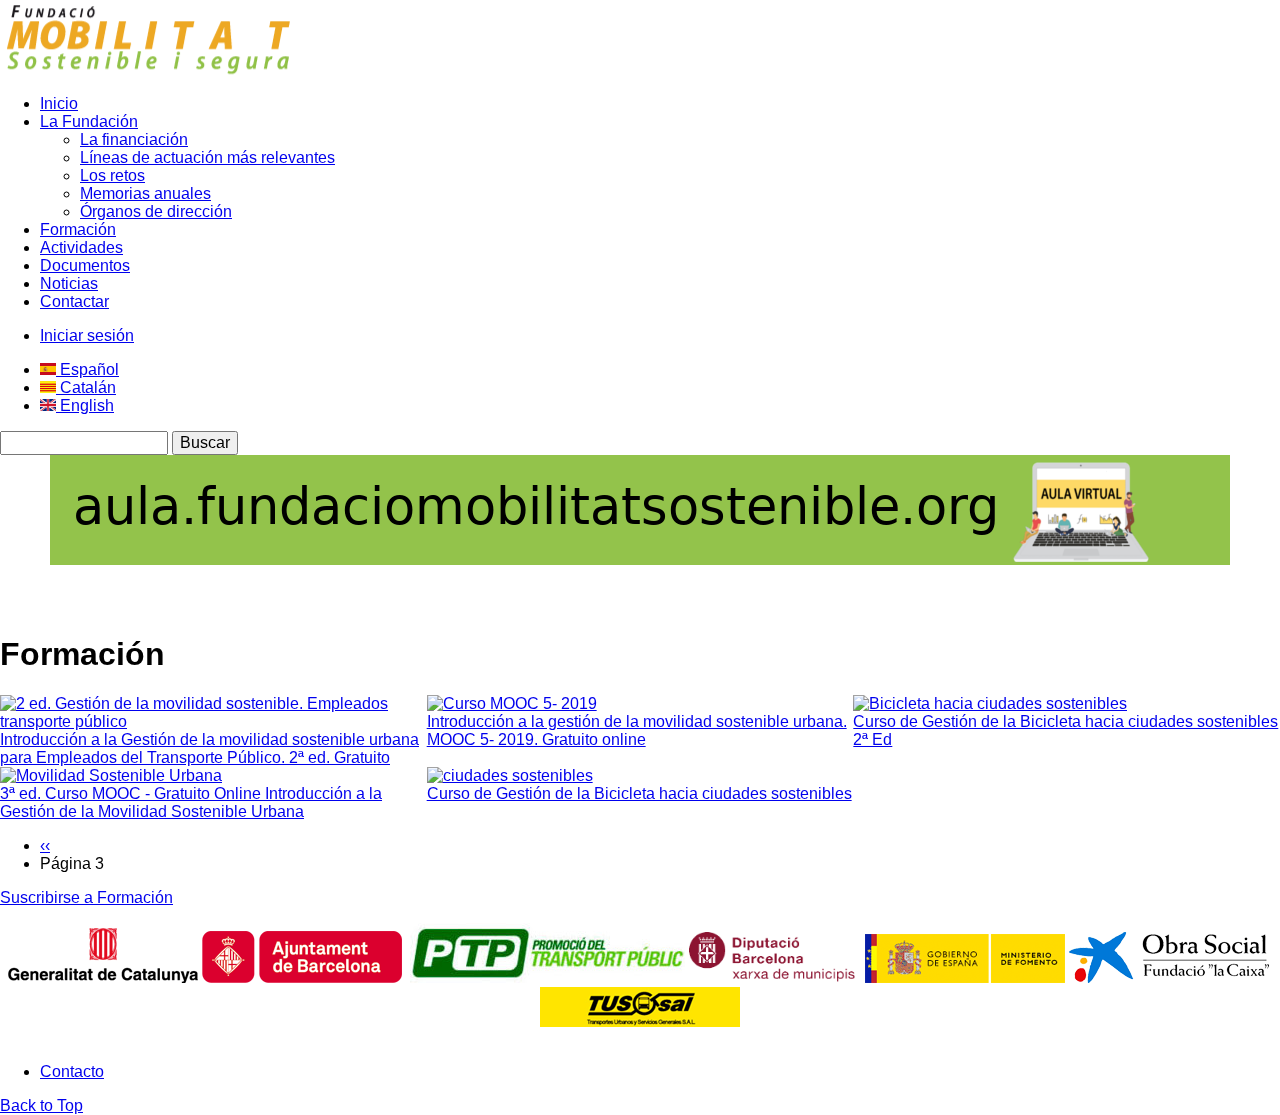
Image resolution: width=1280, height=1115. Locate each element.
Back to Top (41, 1105)
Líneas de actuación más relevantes (207, 157)
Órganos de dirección (156, 211)
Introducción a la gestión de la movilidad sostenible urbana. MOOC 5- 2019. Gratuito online (637, 730)
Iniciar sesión (87, 335)
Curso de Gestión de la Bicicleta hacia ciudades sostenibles (639, 793)
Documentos (85, 265)
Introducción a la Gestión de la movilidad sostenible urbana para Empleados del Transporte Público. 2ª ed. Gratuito (209, 748)
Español (87, 369)
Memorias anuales (145, 193)
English (85, 405)
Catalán (86, 387)
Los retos (112, 175)
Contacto (72, 1071)
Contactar (74, 301)
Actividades (81, 247)
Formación (78, 229)
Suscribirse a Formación (86, 897)
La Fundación (89, 121)
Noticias (69, 283)
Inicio (59, 103)
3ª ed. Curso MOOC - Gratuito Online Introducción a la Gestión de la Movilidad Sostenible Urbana (191, 802)
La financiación (134, 139)
